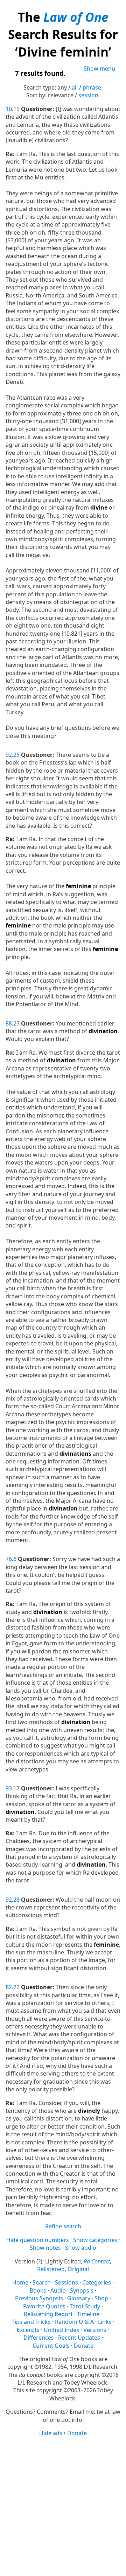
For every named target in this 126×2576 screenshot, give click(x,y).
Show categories (95, 2240)
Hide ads (51, 2433)
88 (9, 1023)
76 (9, 1559)
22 (16, 1987)
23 (16, 1023)
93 (9, 1788)
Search (42, 2282)
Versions (95, 2330)
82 (9, 1987)
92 (9, 755)
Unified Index (61, 2330)
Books (38, 2290)
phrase (92, 87)
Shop (101, 2298)
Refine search (63, 2226)
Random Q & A (74, 2322)
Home (20, 2282)
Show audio (81, 2248)
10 (9, 109)
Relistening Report (48, 2314)
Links (105, 2322)
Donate (84, 2346)
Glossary (79, 2298)
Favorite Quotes (44, 2306)
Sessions (66, 2282)
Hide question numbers (38, 2240)
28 (16, 1900)
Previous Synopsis (39, 2298)
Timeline (88, 2314)
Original (78, 2269)
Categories (97, 2282)
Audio (58, 2290)
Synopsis (82, 2290)
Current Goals (51, 2346)
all (75, 87)
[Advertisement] (63, 2506)
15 (16, 109)
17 (16, 1788)
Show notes (45, 2248)
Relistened (51, 2269)
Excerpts (28, 2330)
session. (89, 95)
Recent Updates (79, 2338)
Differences (39, 2338)
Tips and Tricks (31, 2322)
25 (16, 755)
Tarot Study (85, 2306)
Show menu (99, 68)
